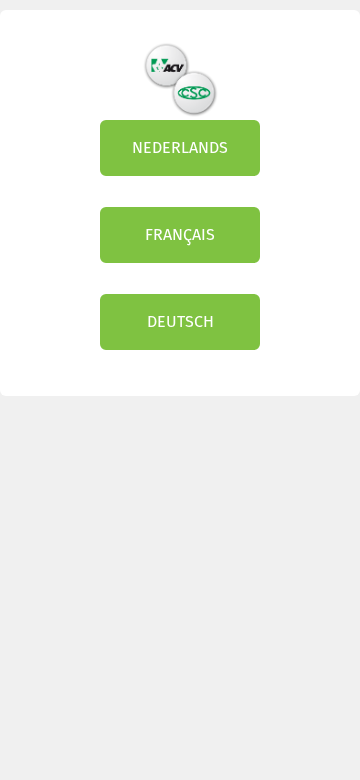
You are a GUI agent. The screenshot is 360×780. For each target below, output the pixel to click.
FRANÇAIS (180, 234)
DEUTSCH (180, 321)
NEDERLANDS (180, 147)
